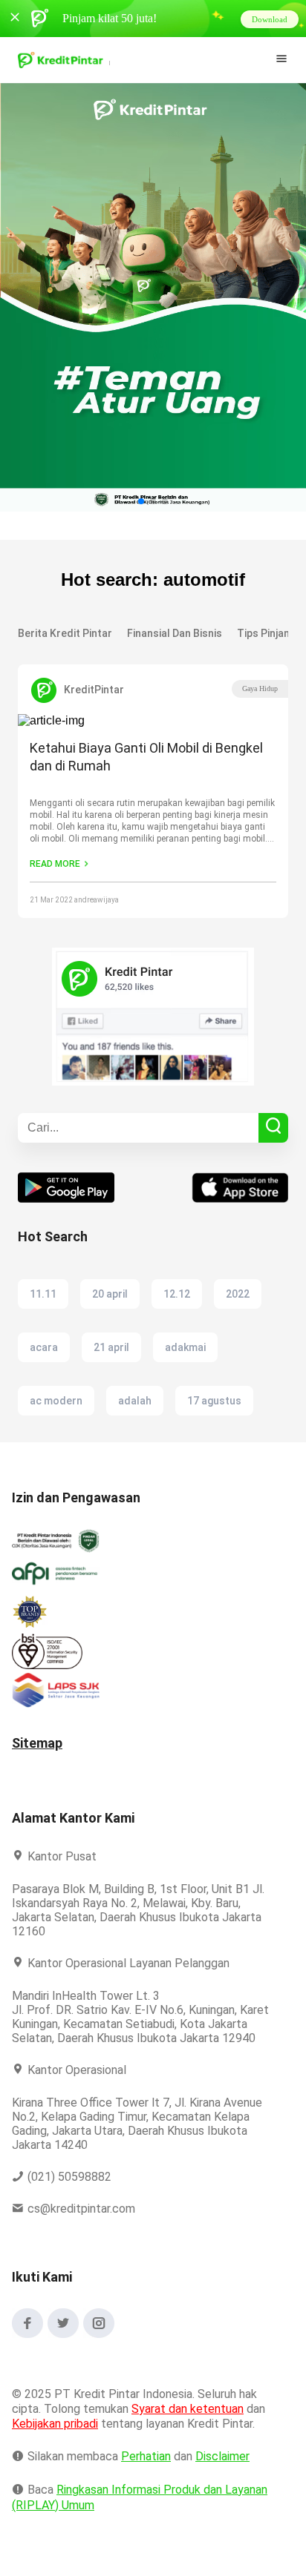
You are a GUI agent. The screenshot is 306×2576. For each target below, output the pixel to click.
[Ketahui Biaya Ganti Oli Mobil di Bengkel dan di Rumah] (153, 721)
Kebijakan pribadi (58, 2438)
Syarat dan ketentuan (188, 2423)
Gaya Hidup (260, 688)
